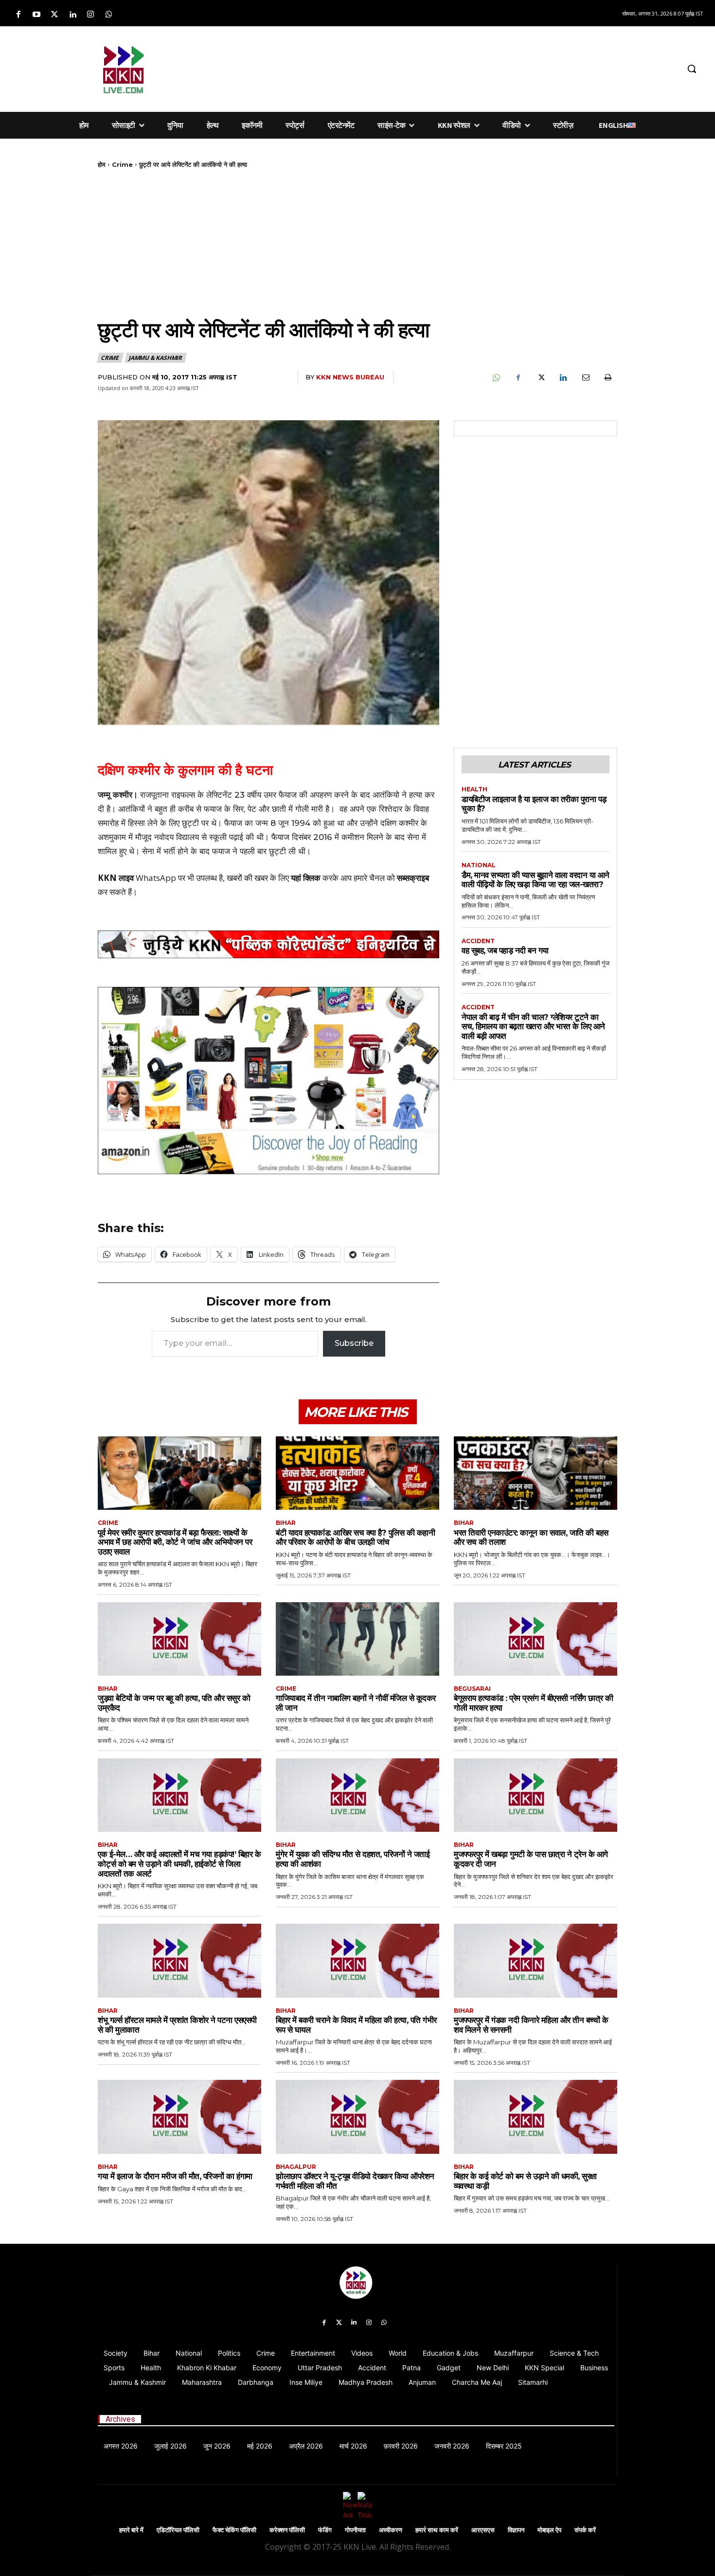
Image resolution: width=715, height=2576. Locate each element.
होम (102, 164)
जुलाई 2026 (170, 2446)
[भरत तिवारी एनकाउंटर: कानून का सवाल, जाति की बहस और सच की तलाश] (536, 1473)
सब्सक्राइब (413, 878)
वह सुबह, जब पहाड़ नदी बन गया (505, 950)
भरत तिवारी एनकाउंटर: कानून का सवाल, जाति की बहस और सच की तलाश (531, 1538)
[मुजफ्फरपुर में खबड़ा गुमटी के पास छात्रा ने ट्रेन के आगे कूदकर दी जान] (536, 1795)
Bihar (286, 1523)
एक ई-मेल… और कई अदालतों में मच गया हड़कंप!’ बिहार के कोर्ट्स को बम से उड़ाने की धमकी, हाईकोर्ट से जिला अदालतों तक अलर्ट (179, 1864)
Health (474, 789)
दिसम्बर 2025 (504, 2446)
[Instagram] (91, 15)
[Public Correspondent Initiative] (268, 945)
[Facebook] (18, 15)
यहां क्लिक (306, 878)
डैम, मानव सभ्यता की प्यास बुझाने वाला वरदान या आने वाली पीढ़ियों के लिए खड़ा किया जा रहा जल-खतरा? (536, 880)
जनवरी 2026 (452, 2446)
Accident (478, 941)
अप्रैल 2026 (306, 2446)
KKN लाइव (116, 878)
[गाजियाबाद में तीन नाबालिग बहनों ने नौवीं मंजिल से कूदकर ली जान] (357, 1639)
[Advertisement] (423, 67)
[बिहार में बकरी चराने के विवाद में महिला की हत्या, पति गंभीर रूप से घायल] (357, 1960)
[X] (540, 377)
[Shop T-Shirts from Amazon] (268, 1081)
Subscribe (354, 1343)
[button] (692, 69)
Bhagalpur (296, 2167)
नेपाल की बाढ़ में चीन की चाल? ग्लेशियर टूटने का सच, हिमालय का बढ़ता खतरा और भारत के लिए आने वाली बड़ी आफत (533, 1027)
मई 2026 (260, 2446)
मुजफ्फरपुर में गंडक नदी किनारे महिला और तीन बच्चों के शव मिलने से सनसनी (531, 2025)
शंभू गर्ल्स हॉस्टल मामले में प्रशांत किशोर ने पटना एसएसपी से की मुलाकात (177, 2025)
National (479, 865)
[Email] (585, 377)
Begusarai (472, 1689)
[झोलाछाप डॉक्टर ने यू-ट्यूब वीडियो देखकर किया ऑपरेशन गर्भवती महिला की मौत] (357, 2117)
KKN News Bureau (350, 377)
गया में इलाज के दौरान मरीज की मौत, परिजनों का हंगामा (175, 2176)
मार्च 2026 (353, 2446)
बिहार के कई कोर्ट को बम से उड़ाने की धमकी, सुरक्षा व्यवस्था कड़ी (525, 2181)
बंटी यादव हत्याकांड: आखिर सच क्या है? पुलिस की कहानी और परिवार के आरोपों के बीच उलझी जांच (355, 1538)
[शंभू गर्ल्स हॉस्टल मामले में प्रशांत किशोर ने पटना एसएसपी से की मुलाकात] (179, 1960)
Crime (122, 164)
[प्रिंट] (608, 377)
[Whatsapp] (109, 15)
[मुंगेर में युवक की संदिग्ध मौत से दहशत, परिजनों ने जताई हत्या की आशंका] (357, 1795)
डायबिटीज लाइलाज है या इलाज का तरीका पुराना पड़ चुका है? (534, 804)
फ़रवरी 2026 (401, 2446)
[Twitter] (54, 15)
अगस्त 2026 (121, 2446)
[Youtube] (36, 15)
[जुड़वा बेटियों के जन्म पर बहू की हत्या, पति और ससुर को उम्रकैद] (179, 1639)
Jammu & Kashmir (155, 358)
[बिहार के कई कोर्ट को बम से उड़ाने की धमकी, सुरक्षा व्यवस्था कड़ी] (536, 2117)
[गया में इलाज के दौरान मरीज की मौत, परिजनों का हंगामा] (179, 2117)
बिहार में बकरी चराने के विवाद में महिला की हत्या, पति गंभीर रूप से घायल (356, 2025)
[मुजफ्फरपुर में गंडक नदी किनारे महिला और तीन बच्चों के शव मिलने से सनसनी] (536, 1960)
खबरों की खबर (247, 878)
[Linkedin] (73, 15)
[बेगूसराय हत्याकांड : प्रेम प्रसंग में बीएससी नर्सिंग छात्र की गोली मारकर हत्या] (536, 1639)
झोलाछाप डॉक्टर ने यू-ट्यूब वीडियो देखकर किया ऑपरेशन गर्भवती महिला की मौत (355, 2181)
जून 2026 (217, 2446)
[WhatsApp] (496, 377)
